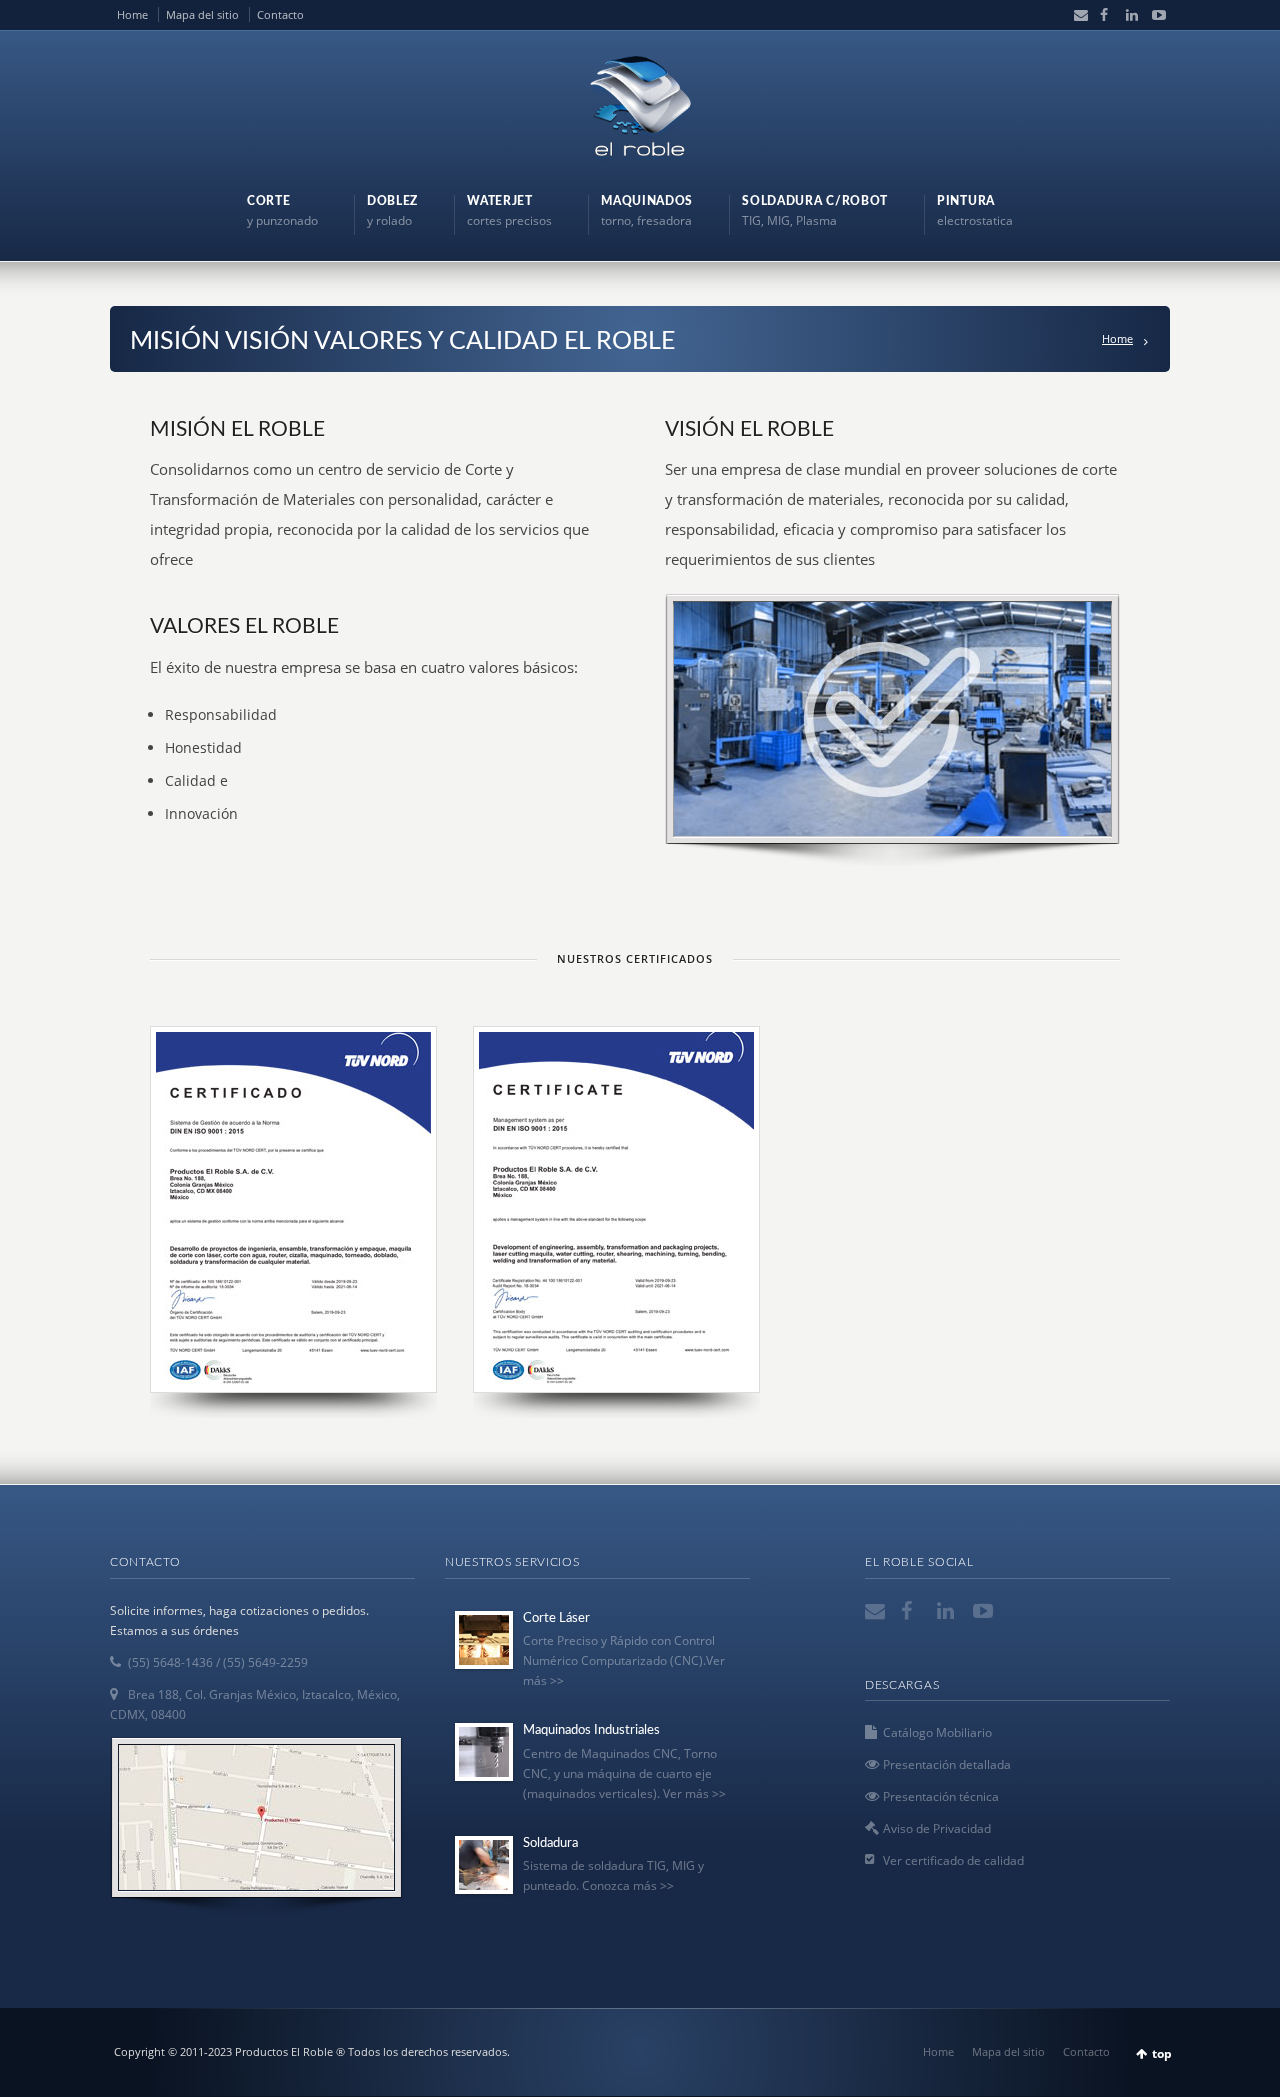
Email (1076, 15)
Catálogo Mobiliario (937, 1732)
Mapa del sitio (202, 14)
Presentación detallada (947, 1764)
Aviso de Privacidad (937, 1828)
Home (132, 14)
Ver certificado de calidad (953, 1860)
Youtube (1153, 15)
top (1162, 2053)
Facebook (1102, 15)
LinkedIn (1128, 15)
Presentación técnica (941, 1796)
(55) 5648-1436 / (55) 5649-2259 (218, 1662)
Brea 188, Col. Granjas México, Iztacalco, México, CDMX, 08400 (255, 1704)
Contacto (280, 14)
